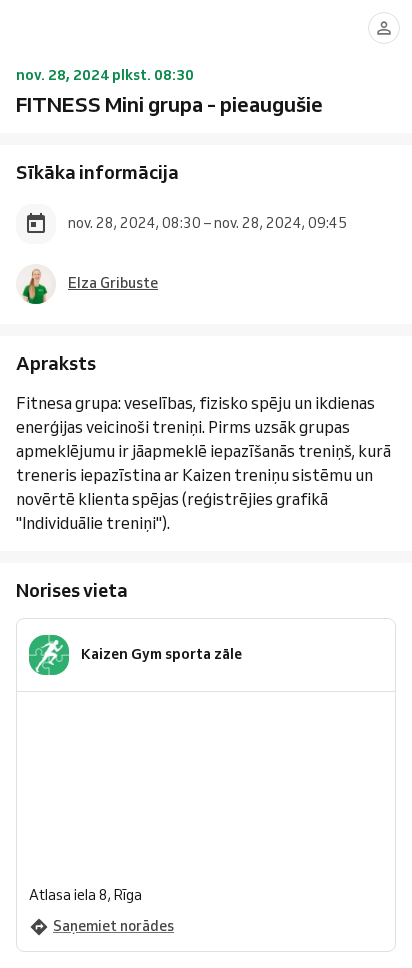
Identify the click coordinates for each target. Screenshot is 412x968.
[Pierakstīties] (384, 28)
